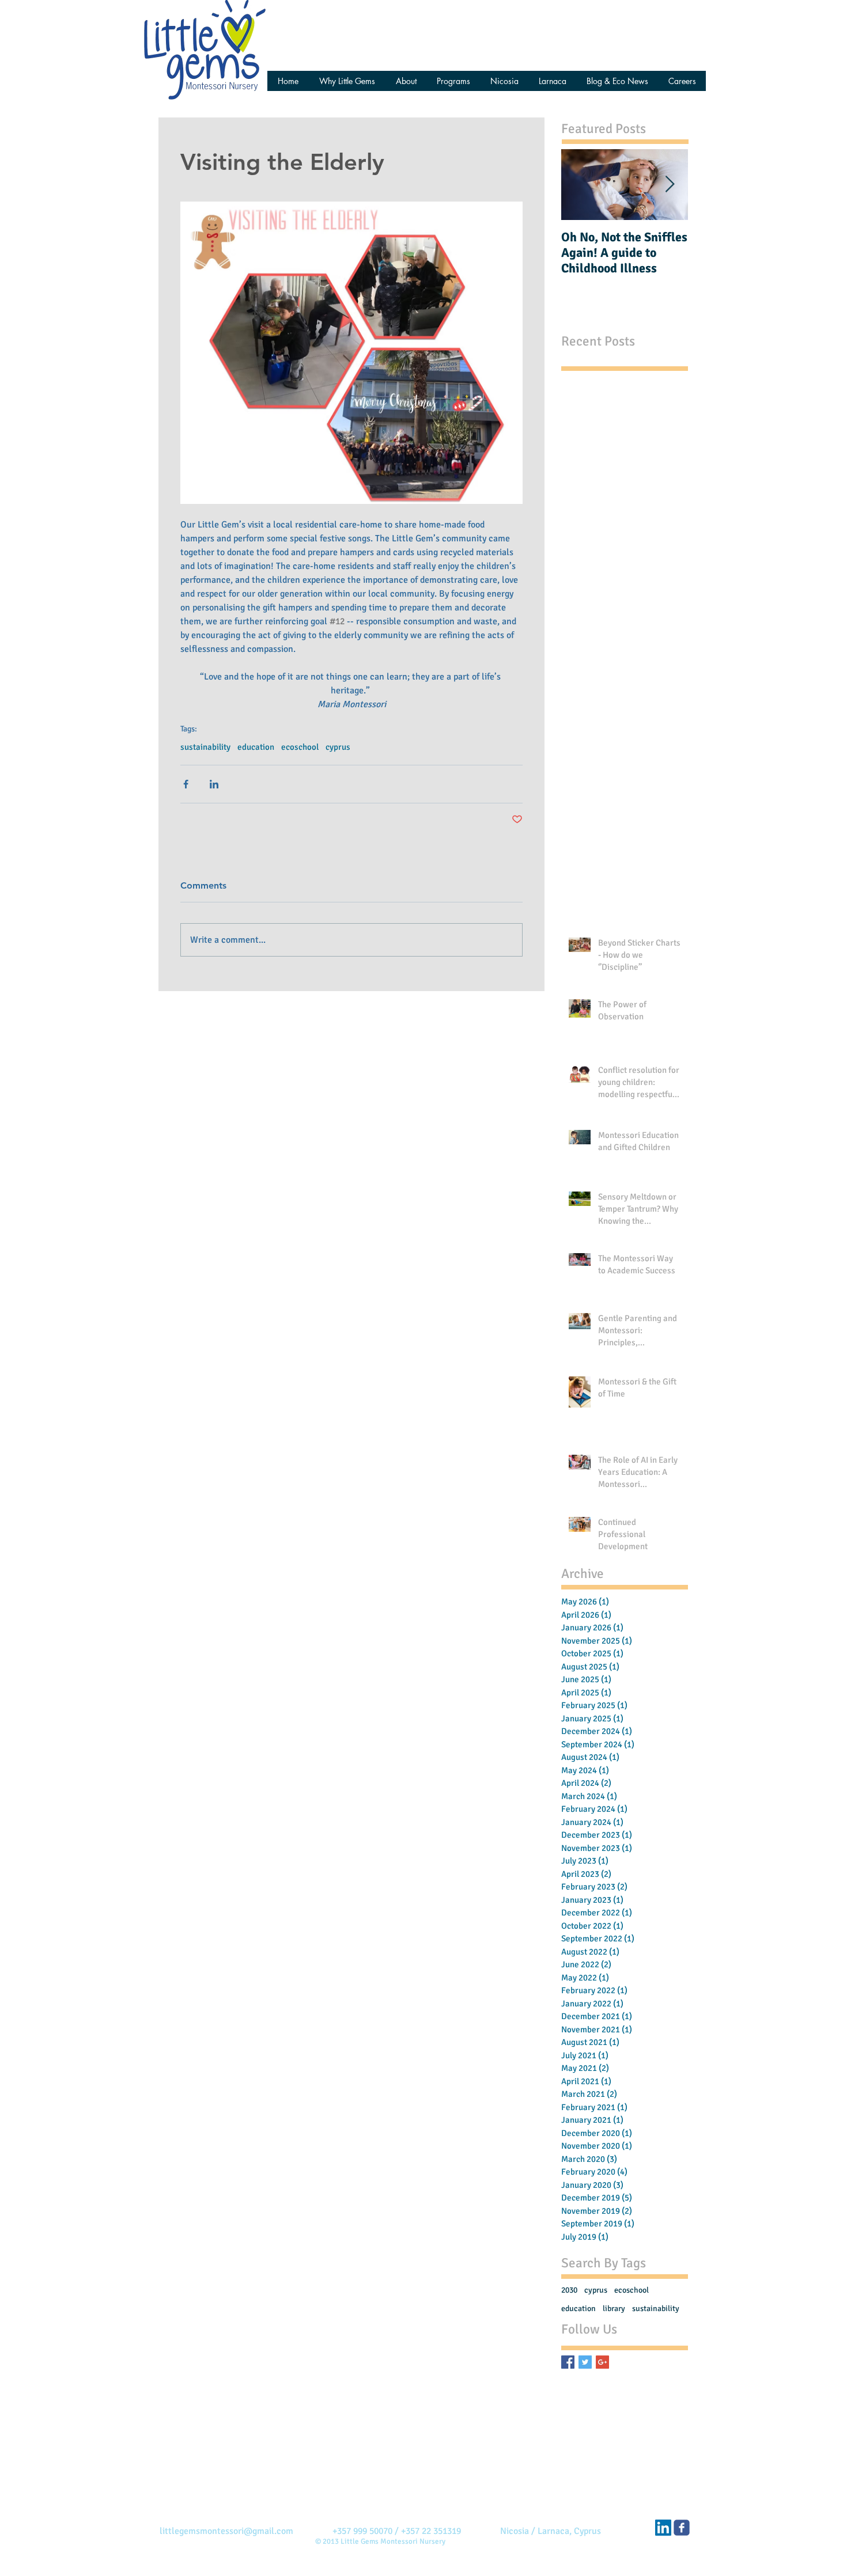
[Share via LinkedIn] (214, 784)
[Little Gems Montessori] (682, 2528)
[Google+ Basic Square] (602, 2362)
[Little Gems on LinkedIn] (663, 2528)
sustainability (205, 747)
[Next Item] (670, 185)
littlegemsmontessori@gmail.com (226, 2531)
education (256, 747)
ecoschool (300, 747)
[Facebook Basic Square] (568, 2362)
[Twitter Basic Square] (585, 2362)
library (614, 2308)
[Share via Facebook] (186, 784)
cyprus (338, 747)
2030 (569, 2290)
